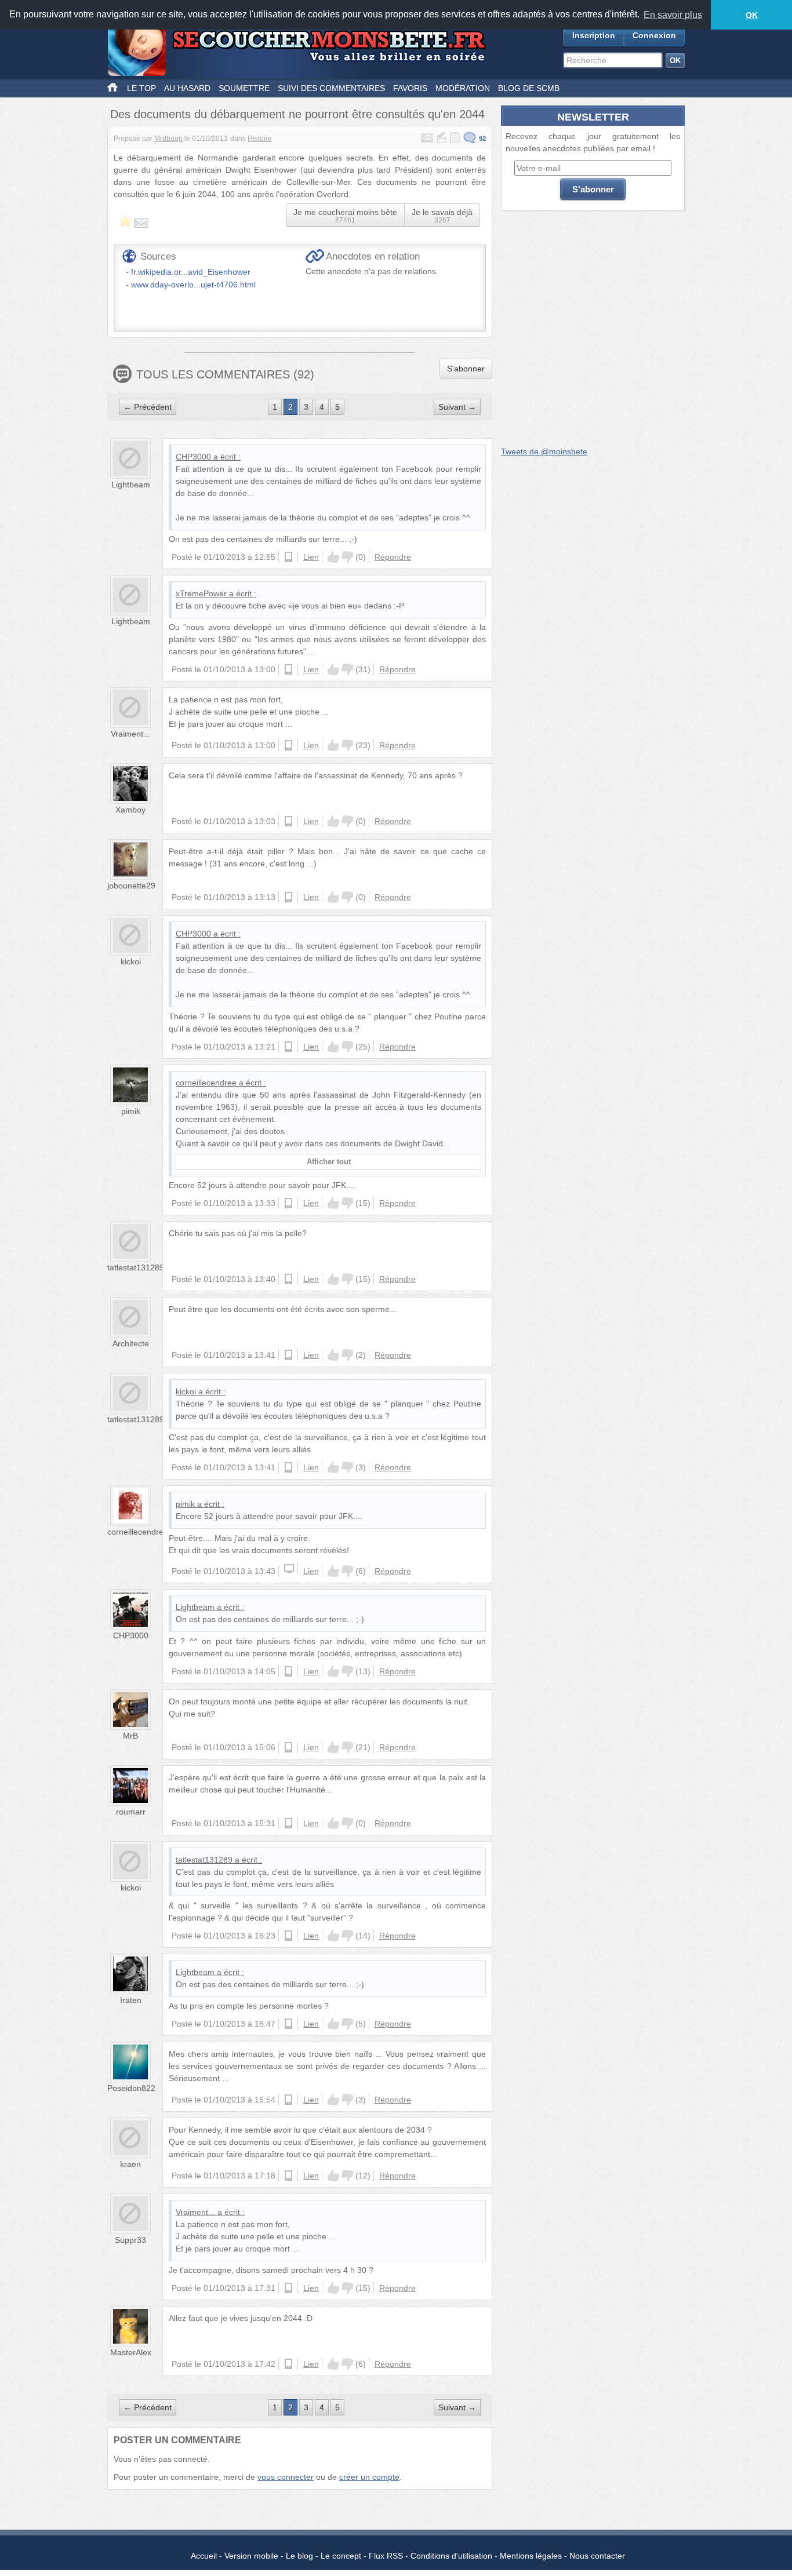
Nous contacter (597, 2556)
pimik (131, 1111)
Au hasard (187, 88)
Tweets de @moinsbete (544, 451)
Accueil (204, 2556)
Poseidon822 (131, 2088)
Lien (311, 557)
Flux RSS (386, 2556)
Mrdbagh (168, 139)
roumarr (131, 1812)
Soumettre (244, 88)
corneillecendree (206, 1083)
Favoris (410, 88)
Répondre (393, 557)
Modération (463, 88)
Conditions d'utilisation (451, 2556)
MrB (130, 1736)
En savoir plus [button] (673, 15)
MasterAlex (131, 2352)
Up (333, 557)
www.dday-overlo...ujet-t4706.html (193, 285)
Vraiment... (130, 734)
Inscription (594, 35)
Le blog (299, 2556)
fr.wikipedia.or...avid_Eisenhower (191, 272)
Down (347, 557)
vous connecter (286, 2477)
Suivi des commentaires (331, 88)
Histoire (260, 139)
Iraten (131, 2000)
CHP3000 (193, 457)
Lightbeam (131, 484)
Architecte (131, 1343)
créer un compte (369, 2477)
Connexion (654, 35)
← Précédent (148, 407)
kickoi (131, 961)
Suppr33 (130, 2240)
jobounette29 (131, 886)
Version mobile (251, 2556)
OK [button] (752, 15)
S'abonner (466, 369)
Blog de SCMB (529, 88)
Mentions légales (531, 2556)
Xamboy (130, 810)
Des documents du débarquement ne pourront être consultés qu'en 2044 (297, 114)
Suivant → (457, 407)
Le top (141, 88)
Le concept (341, 2556)
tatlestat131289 (136, 1267)
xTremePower (201, 593)
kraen (130, 2164)
